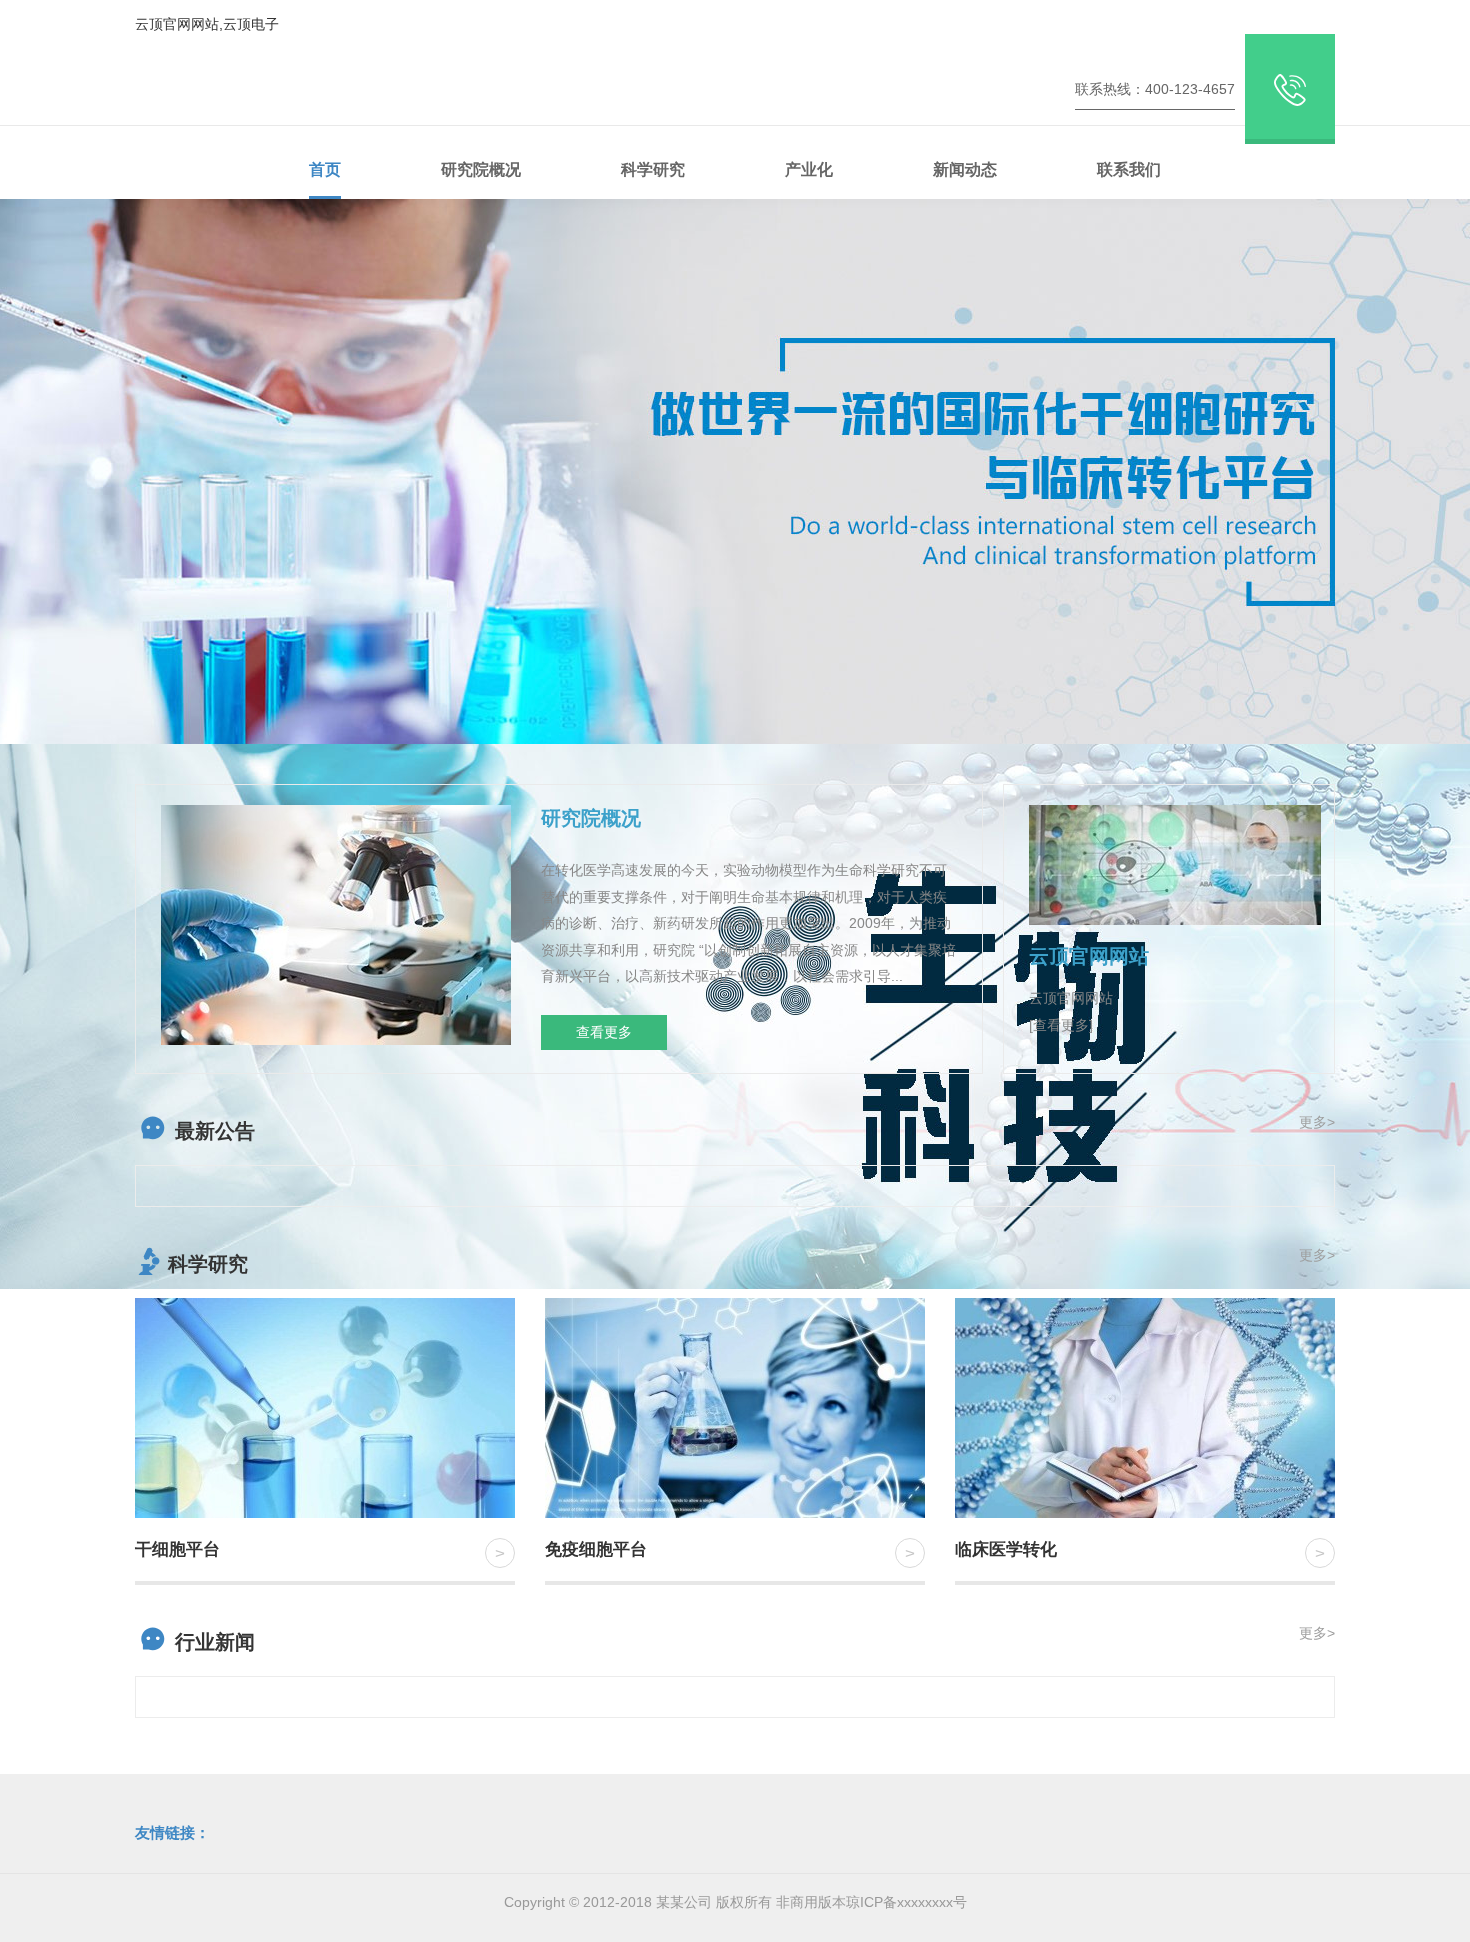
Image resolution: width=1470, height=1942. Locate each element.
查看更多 (604, 1032)
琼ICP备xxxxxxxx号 (906, 1902)
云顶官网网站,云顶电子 (207, 24)
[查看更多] (1061, 1025)
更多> (1317, 1122)
